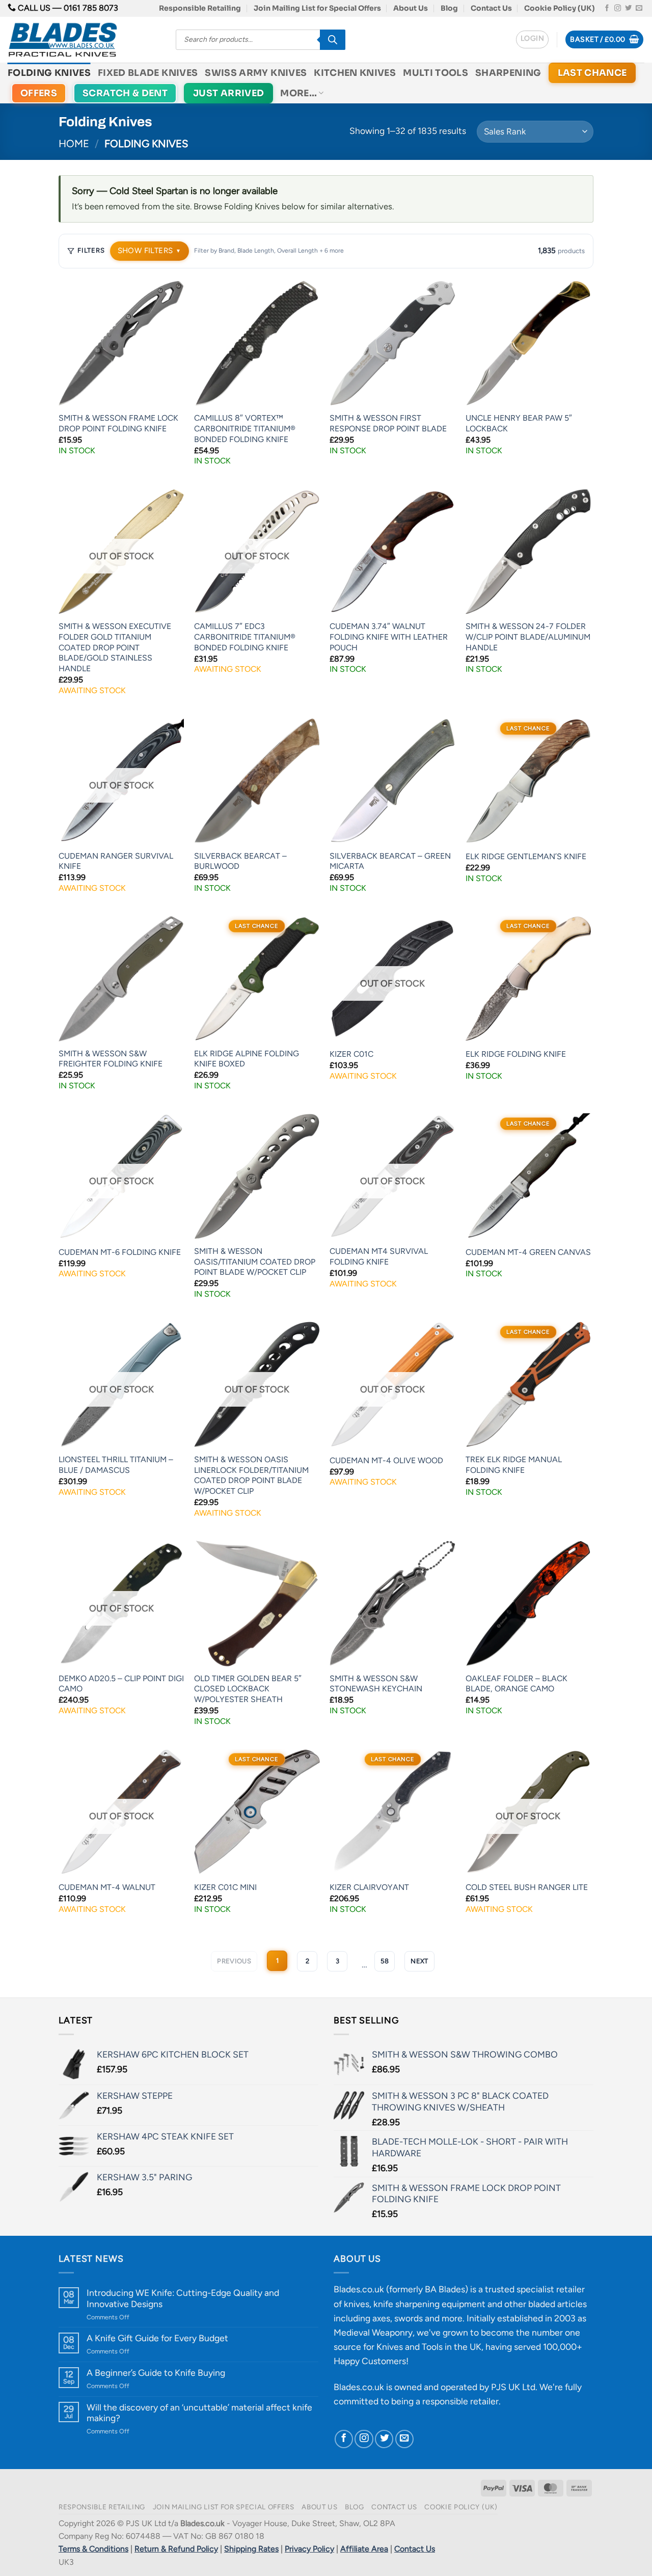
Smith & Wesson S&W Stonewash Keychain (376, 1684)
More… (298, 93)
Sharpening (508, 73)
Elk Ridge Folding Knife (516, 1054)
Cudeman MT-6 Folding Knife (120, 1252)
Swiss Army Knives (256, 73)
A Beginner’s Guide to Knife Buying (156, 2373)
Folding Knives (49, 73)
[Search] (333, 40)
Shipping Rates (251, 2549)
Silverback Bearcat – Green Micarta (390, 861)
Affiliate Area (364, 2549)
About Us (411, 8)
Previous (234, 1961)
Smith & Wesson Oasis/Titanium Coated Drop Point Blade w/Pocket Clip (255, 1262)
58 (385, 1961)
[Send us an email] (639, 8)
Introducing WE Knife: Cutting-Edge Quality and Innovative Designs (183, 2298)
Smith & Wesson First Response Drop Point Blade (388, 423)
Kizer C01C (351, 1054)
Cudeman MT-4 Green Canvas (528, 1252)
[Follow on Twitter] (628, 8)
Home (74, 144)
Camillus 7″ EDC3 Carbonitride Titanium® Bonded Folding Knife (245, 637)
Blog (449, 8)
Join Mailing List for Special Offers (317, 8)
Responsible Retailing (200, 8)
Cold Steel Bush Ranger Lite (527, 1887)
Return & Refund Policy (176, 2549)
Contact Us (491, 8)
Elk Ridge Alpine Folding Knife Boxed (247, 1059)
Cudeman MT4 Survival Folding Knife (379, 1256)
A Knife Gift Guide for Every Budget (157, 2338)
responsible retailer (460, 2401)
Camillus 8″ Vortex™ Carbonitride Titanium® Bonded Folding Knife (245, 428)
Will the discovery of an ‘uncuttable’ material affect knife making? (199, 2413)
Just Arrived (228, 93)
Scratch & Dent (125, 93)
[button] (532, 39)
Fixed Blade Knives (148, 73)
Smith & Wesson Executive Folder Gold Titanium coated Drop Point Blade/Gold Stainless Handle (115, 647)
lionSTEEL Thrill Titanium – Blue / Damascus (116, 1465)
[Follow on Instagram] (618, 8)
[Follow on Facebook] (607, 8)
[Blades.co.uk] (84, 40)
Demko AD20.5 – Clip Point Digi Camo (121, 1684)
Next (419, 1961)
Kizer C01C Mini (225, 1887)
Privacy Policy (309, 2549)
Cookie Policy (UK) (560, 8)
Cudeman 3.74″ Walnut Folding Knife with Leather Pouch (389, 637)
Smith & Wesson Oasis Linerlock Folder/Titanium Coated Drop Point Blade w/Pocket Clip (251, 1475)
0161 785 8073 (91, 8)
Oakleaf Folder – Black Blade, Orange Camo (517, 1684)
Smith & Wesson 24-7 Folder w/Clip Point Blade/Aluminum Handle (528, 637)
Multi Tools (436, 73)
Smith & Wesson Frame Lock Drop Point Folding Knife (118, 423)
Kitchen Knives (355, 73)
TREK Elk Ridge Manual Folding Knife (514, 1465)
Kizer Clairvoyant (369, 1887)
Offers (39, 93)
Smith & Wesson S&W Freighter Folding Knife (111, 1059)
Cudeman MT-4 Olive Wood (386, 1460)
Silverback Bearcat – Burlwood (240, 861)
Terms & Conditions (93, 2549)
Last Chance (592, 73)
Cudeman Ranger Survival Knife (116, 861)
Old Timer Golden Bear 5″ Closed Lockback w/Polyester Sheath (248, 1689)
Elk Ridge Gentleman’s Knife (526, 856)
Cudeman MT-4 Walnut (107, 1887)
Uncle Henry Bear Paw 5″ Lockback (519, 423)
